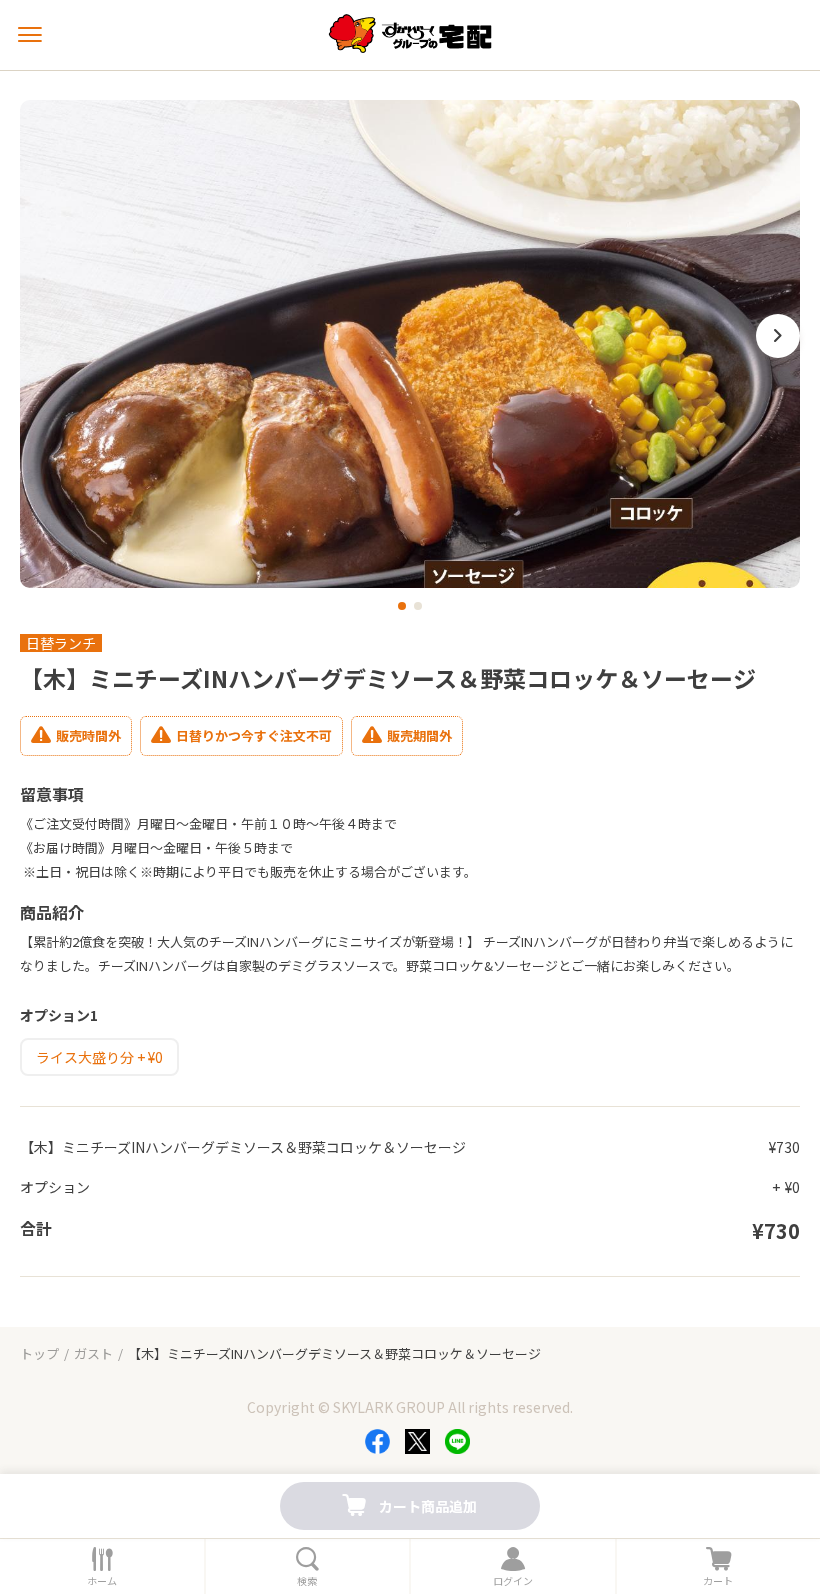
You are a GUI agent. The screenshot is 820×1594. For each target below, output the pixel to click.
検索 (307, 1581)
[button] (402, 606)
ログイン (513, 1581)
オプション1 (59, 1015)
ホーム (102, 1581)
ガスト (93, 1353)
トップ (39, 1353)
